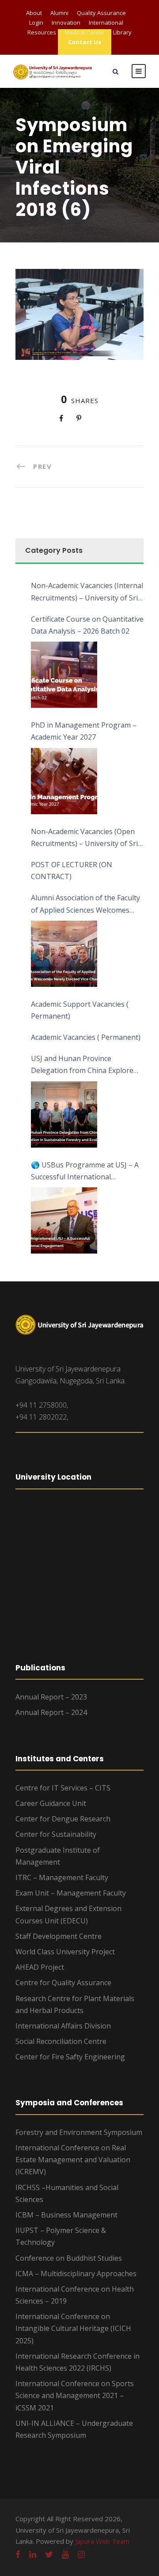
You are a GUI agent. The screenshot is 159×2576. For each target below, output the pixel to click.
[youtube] (65, 2554)
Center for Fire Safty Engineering (70, 2057)
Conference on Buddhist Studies (69, 2258)
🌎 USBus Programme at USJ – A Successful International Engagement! (85, 1171)
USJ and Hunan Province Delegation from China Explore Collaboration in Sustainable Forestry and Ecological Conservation (82, 1065)
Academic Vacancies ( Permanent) (86, 1037)
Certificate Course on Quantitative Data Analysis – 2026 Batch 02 (87, 625)
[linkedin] (33, 2554)
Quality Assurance (101, 13)
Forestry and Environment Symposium (79, 2132)
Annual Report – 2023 (51, 1697)
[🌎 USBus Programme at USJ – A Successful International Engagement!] (64, 1220)
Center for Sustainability (56, 1834)
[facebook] (18, 2554)
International (106, 23)
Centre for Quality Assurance (63, 1983)
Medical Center (85, 32)
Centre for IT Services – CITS (63, 1788)
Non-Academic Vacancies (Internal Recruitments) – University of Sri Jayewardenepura (87, 592)
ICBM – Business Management (66, 2215)
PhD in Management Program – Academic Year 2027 (84, 731)
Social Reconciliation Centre (61, 2041)
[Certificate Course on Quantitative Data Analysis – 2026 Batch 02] (64, 675)
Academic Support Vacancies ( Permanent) (80, 1010)
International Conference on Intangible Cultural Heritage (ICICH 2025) (73, 2328)
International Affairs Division (63, 2026)
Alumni (59, 13)
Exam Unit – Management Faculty (71, 1893)
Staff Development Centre (59, 1936)
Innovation (66, 23)
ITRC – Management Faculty (62, 1877)
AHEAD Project (40, 1967)
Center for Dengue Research (63, 1819)
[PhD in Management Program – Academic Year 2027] (64, 781)
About (34, 13)
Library (122, 32)
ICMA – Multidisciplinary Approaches (76, 2274)
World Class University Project (65, 1952)
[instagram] (81, 2554)
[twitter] (49, 2554)
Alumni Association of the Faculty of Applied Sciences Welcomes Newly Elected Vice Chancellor (85, 904)
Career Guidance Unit (51, 1803)
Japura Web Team (102, 2541)
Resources (42, 32)
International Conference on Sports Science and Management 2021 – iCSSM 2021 (75, 2395)
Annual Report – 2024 (51, 1712)
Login (36, 23)
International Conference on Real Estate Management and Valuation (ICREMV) (73, 2160)
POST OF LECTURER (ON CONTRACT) (72, 871)
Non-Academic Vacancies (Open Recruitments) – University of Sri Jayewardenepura (84, 838)
